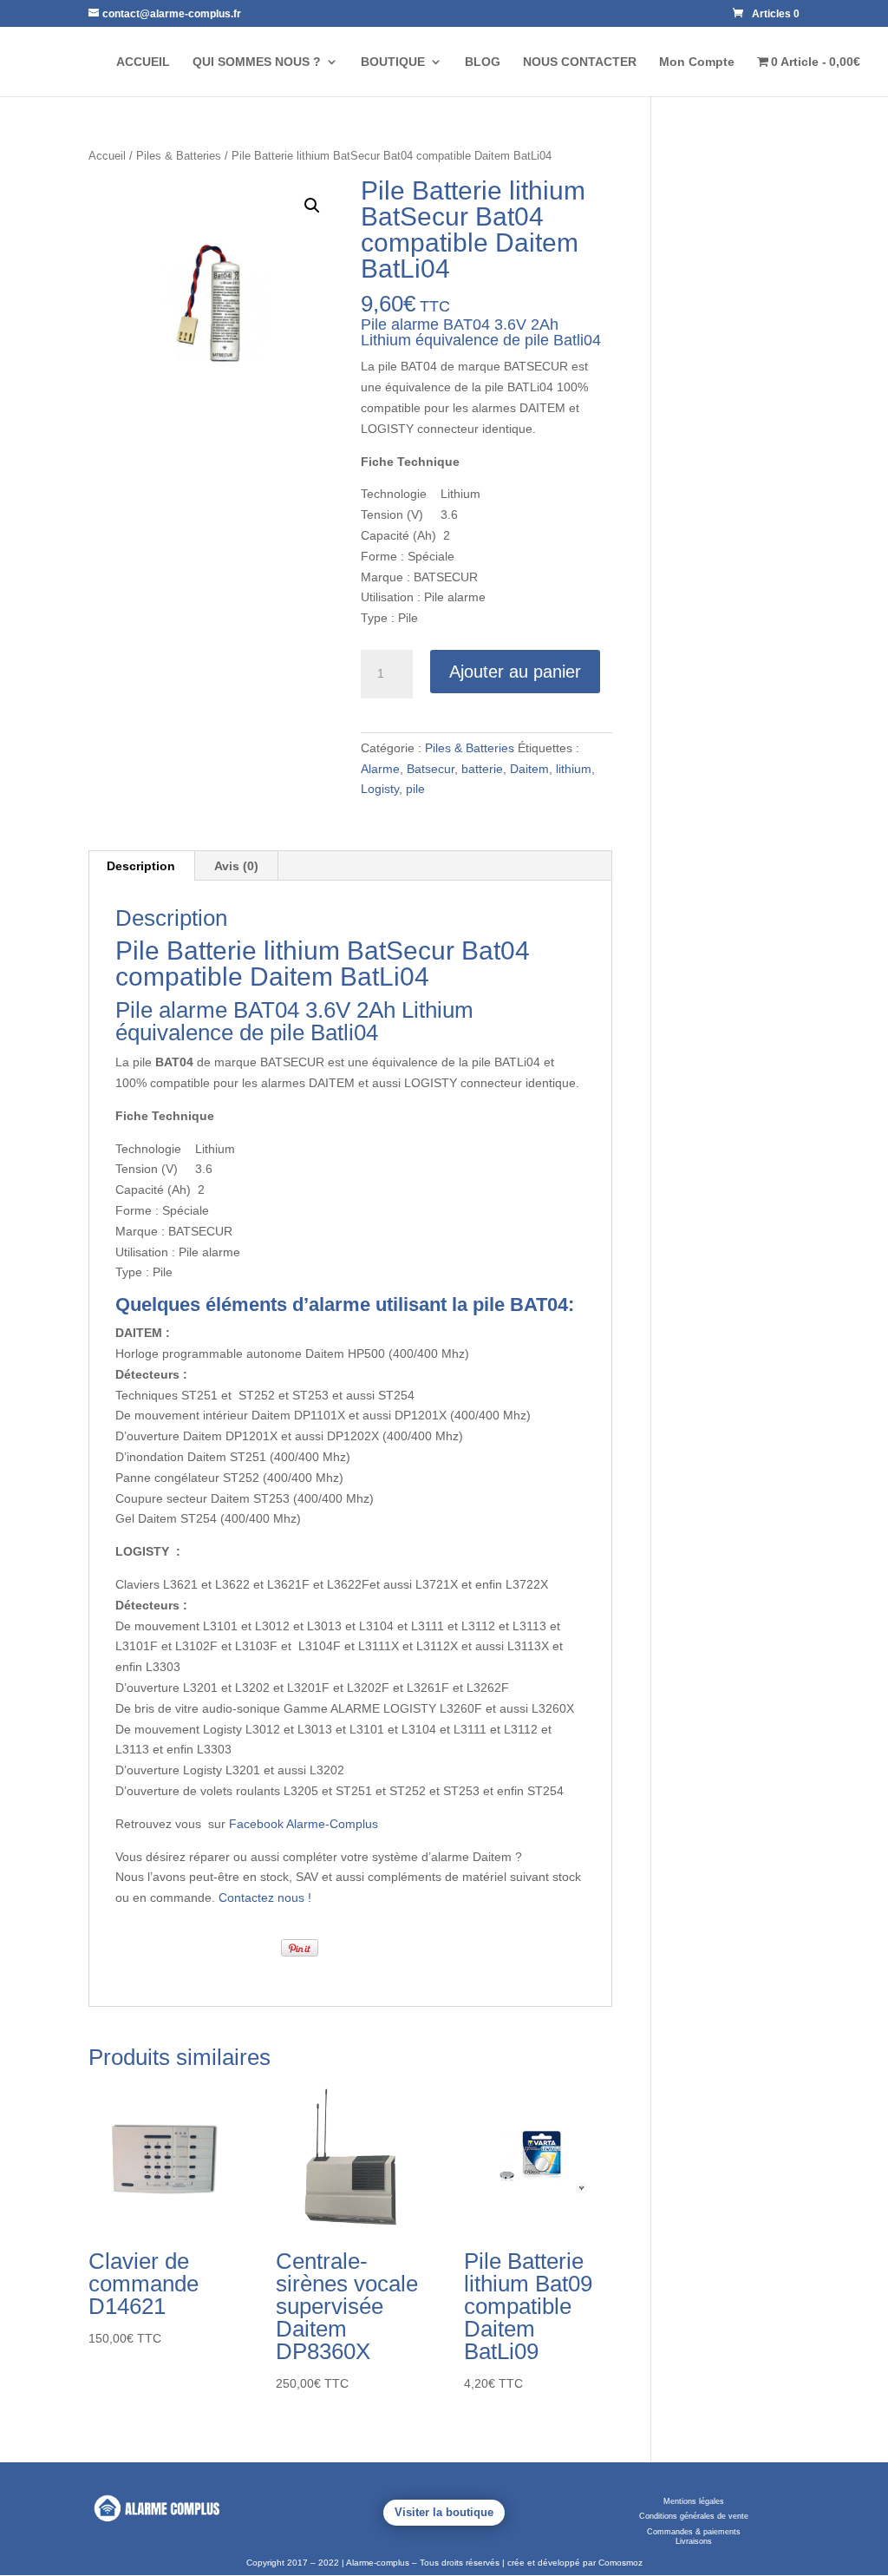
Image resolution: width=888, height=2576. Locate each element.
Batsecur (431, 769)
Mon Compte (697, 62)
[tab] (141, 866)
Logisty (380, 789)
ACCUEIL (143, 62)
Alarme (380, 769)
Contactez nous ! (265, 1898)
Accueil (107, 156)
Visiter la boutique (444, 2512)
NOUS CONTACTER (580, 62)
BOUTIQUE (393, 62)
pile (415, 789)
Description (141, 866)
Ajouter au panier (515, 672)
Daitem (529, 769)
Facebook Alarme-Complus (304, 1824)
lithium (574, 769)
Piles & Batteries (179, 156)
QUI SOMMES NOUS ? (257, 62)
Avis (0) (236, 866)
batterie (482, 769)
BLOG (483, 62)
